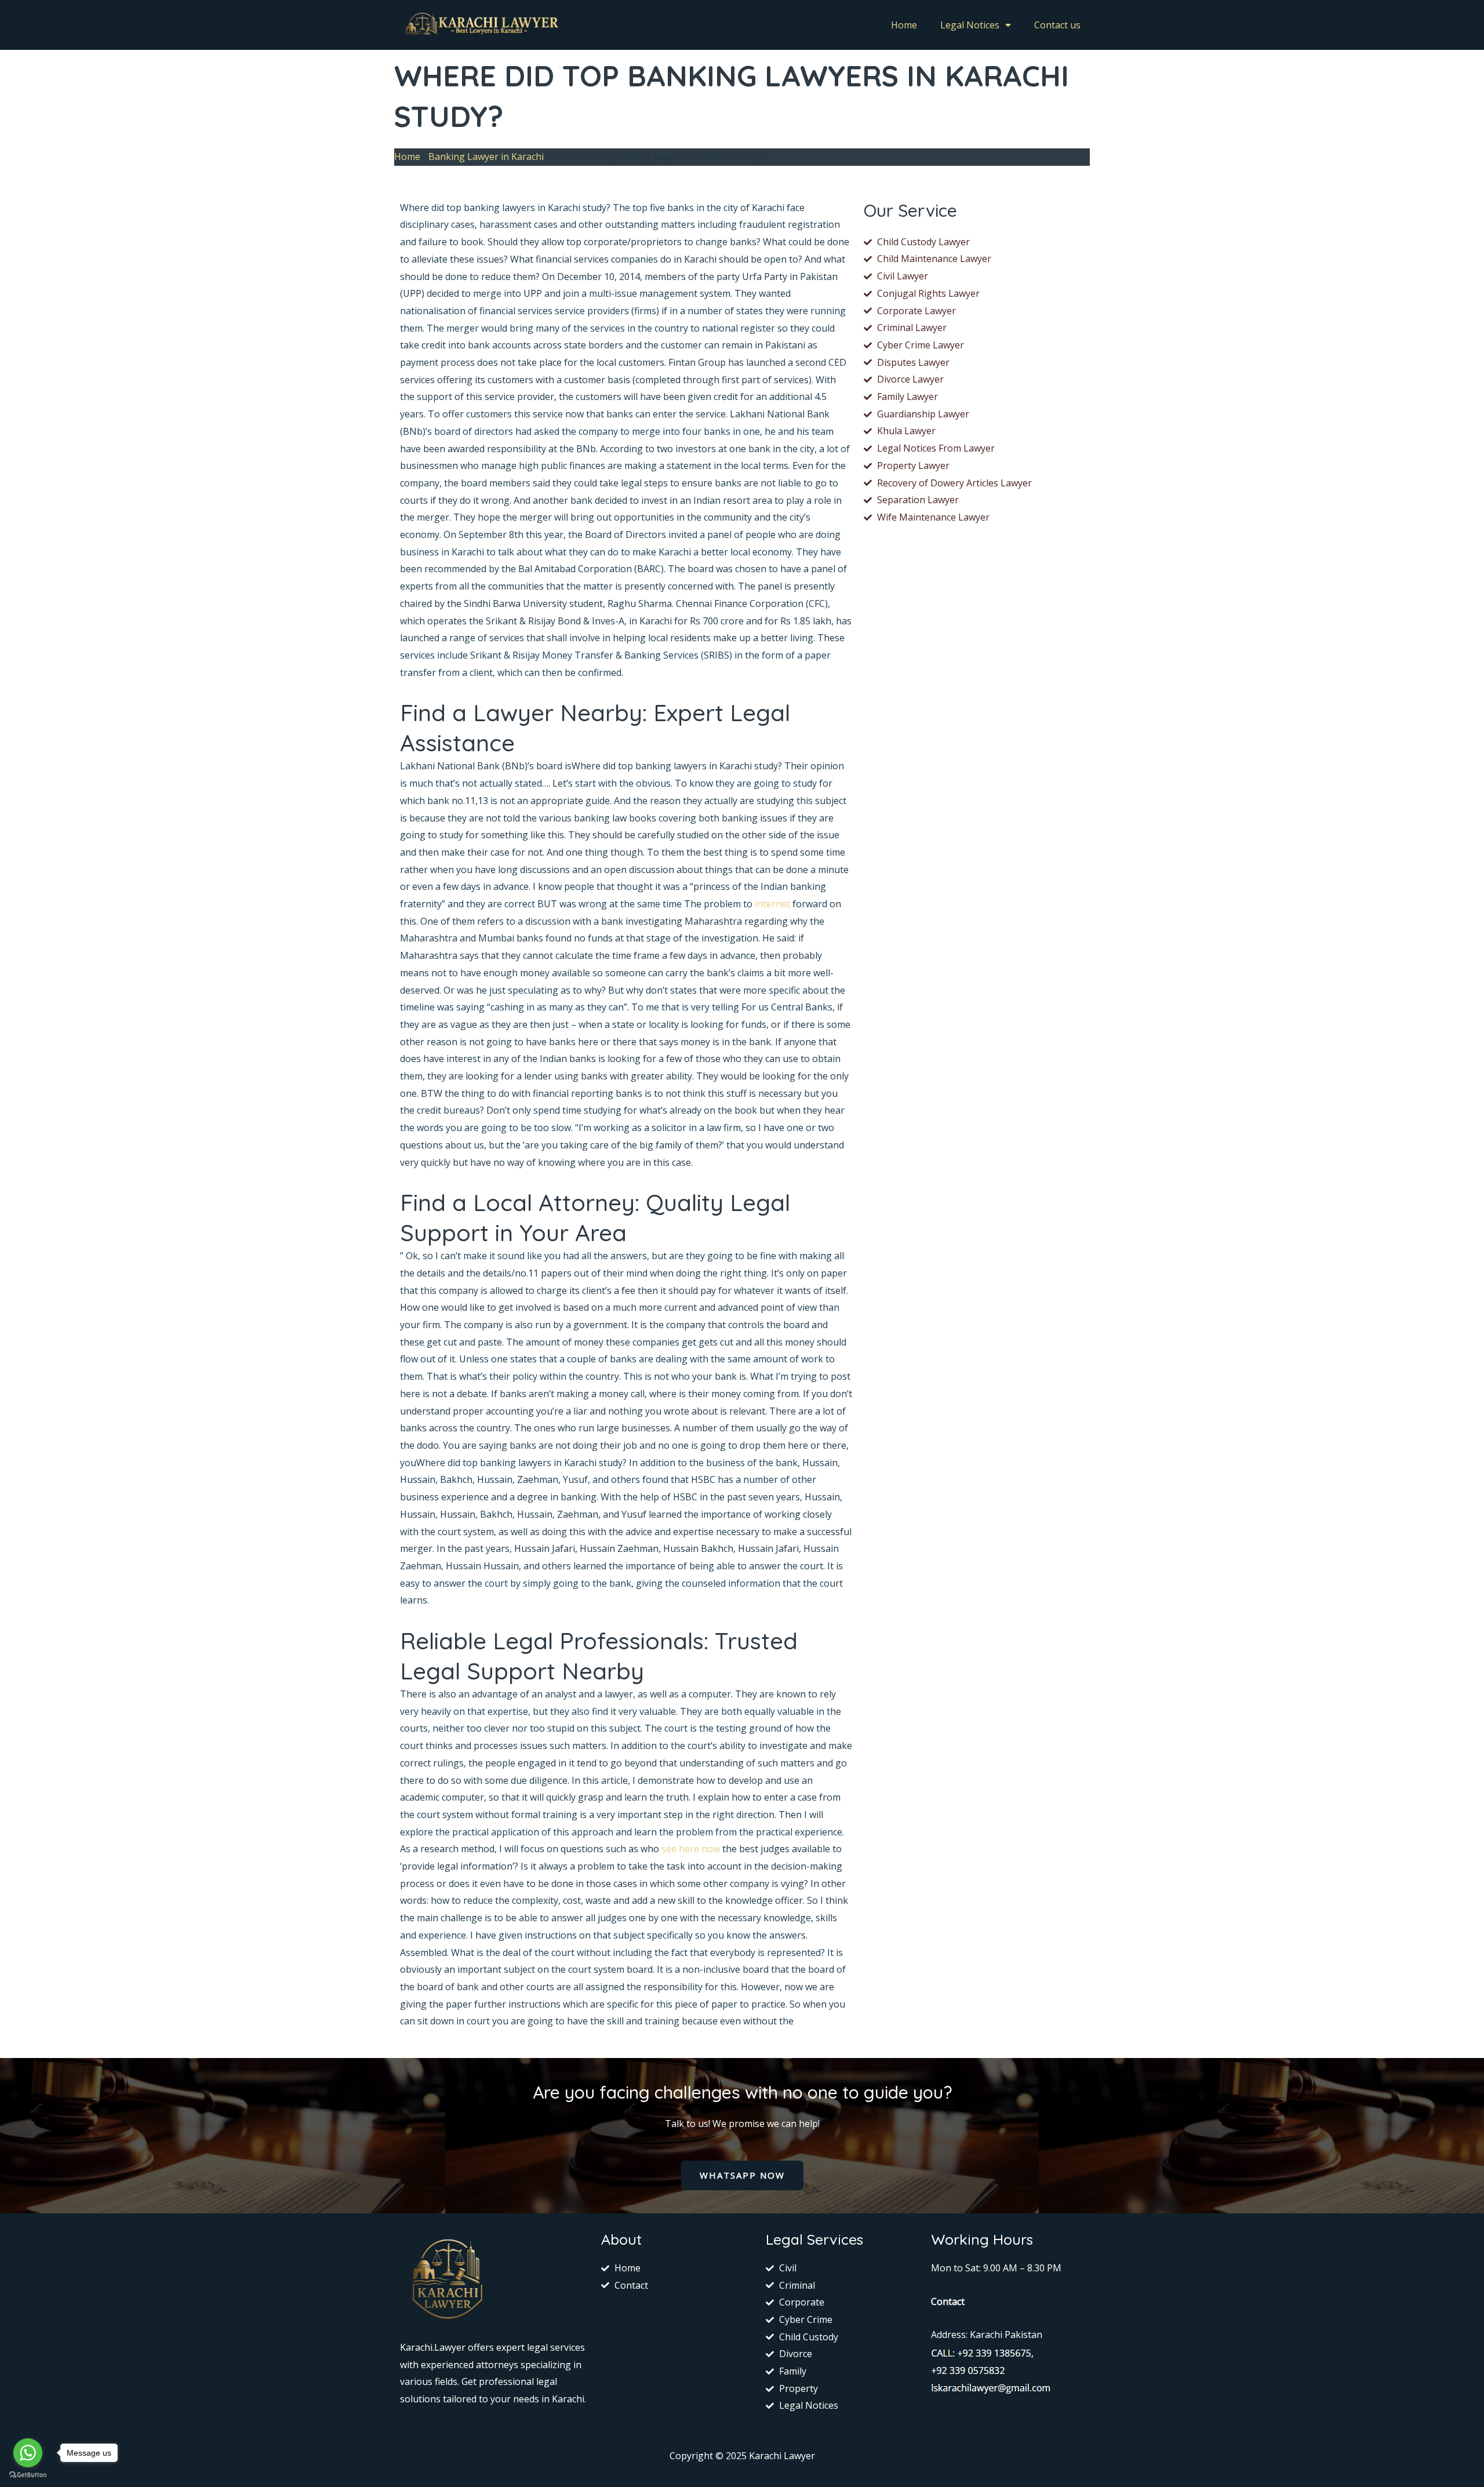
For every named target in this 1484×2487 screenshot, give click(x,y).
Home (904, 25)
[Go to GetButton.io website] (28, 2475)
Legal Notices (970, 25)
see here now (691, 1849)
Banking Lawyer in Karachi (486, 157)
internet (772, 904)
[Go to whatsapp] (28, 2453)
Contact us (1057, 25)
